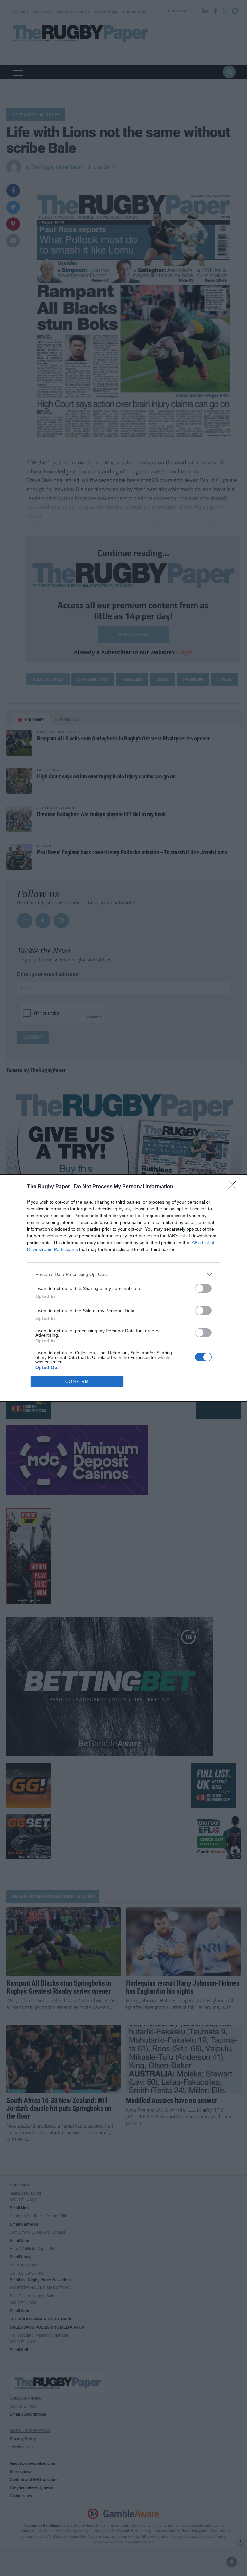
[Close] (234, 1187)
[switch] (203, 1288)
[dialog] (123, 1288)
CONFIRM (77, 1382)
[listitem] (123, 1274)
